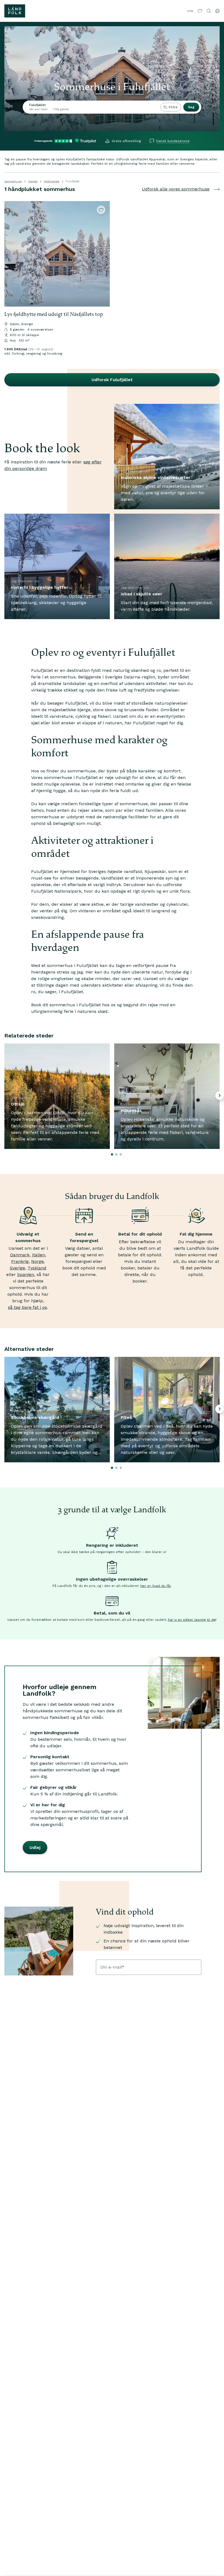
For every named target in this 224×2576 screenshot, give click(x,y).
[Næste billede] (103, 254)
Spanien (26, 1274)
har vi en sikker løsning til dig (192, 1620)
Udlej (190, 11)
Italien (39, 1255)
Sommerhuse (13, 181)
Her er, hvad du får (156, 1586)
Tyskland (37, 1268)
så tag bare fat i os (27, 1307)
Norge (37, 1261)
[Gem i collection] (101, 210)
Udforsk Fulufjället (112, 380)
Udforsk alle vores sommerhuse (176, 189)
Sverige (33, 181)
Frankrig (20, 1261)
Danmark (20, 1255)
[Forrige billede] (11, 254)
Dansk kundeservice (173, 141)
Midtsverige (52, 181)
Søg (191, 107)
